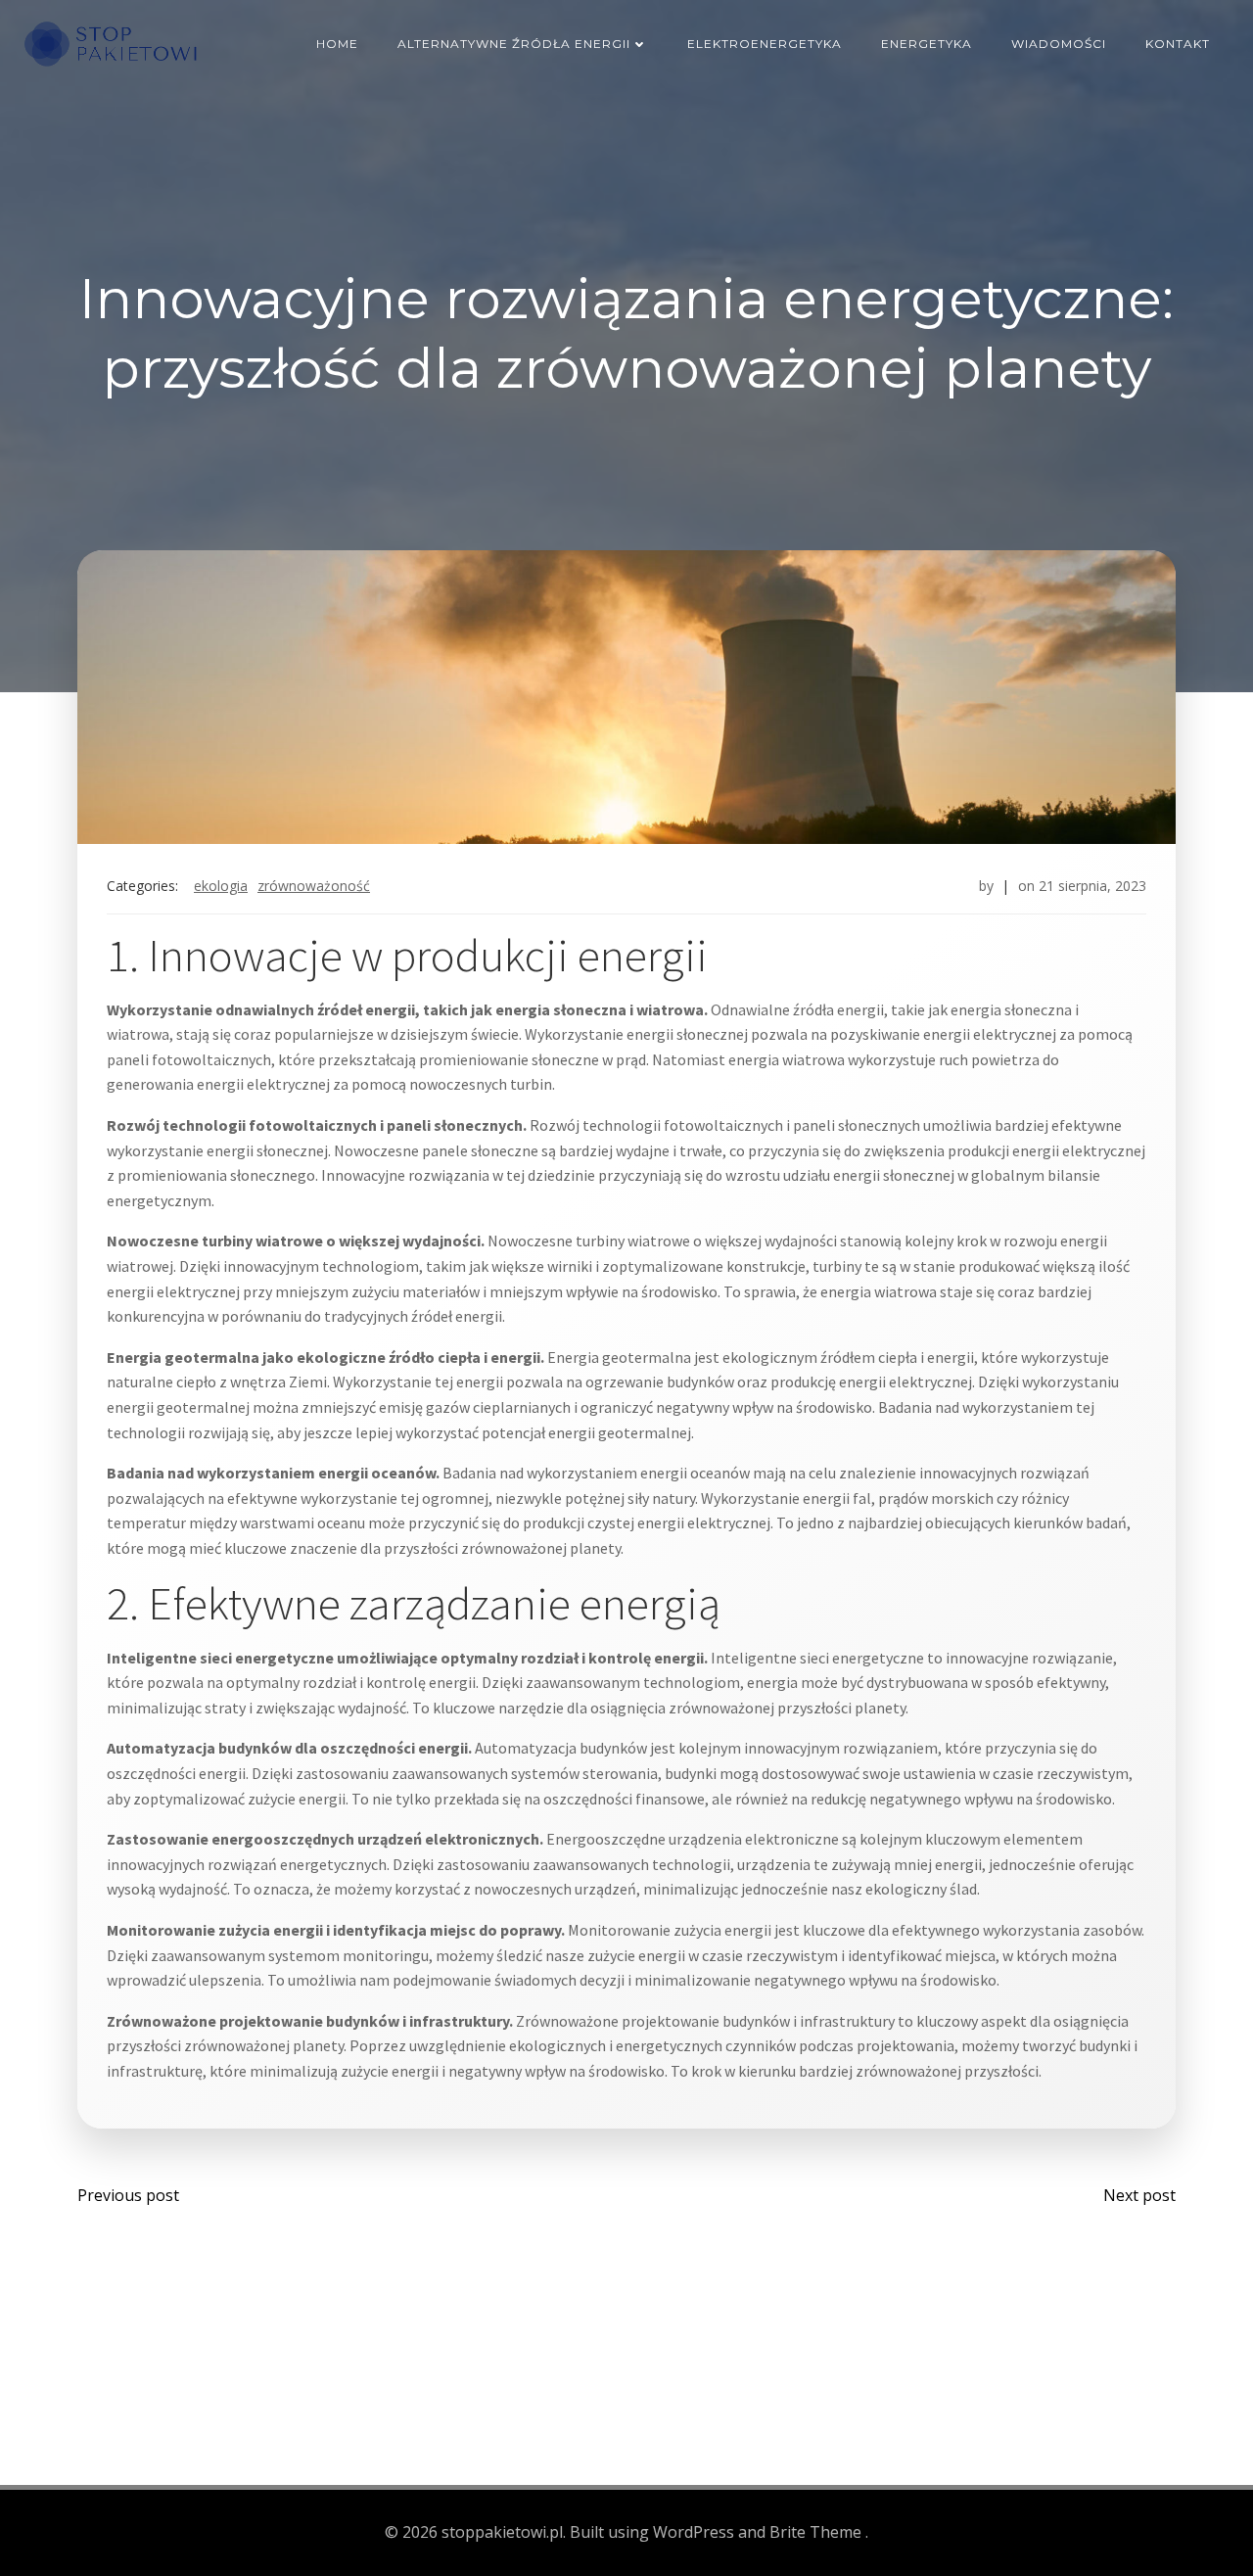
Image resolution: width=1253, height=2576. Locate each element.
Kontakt (1178, 44)
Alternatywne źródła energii (514, 44)
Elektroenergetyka (765, 44)
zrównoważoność (314, 886)
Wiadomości (1059, 44)
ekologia (221, 886)
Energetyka (927, 44)
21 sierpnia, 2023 (1092, 886)
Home (337, 44)
